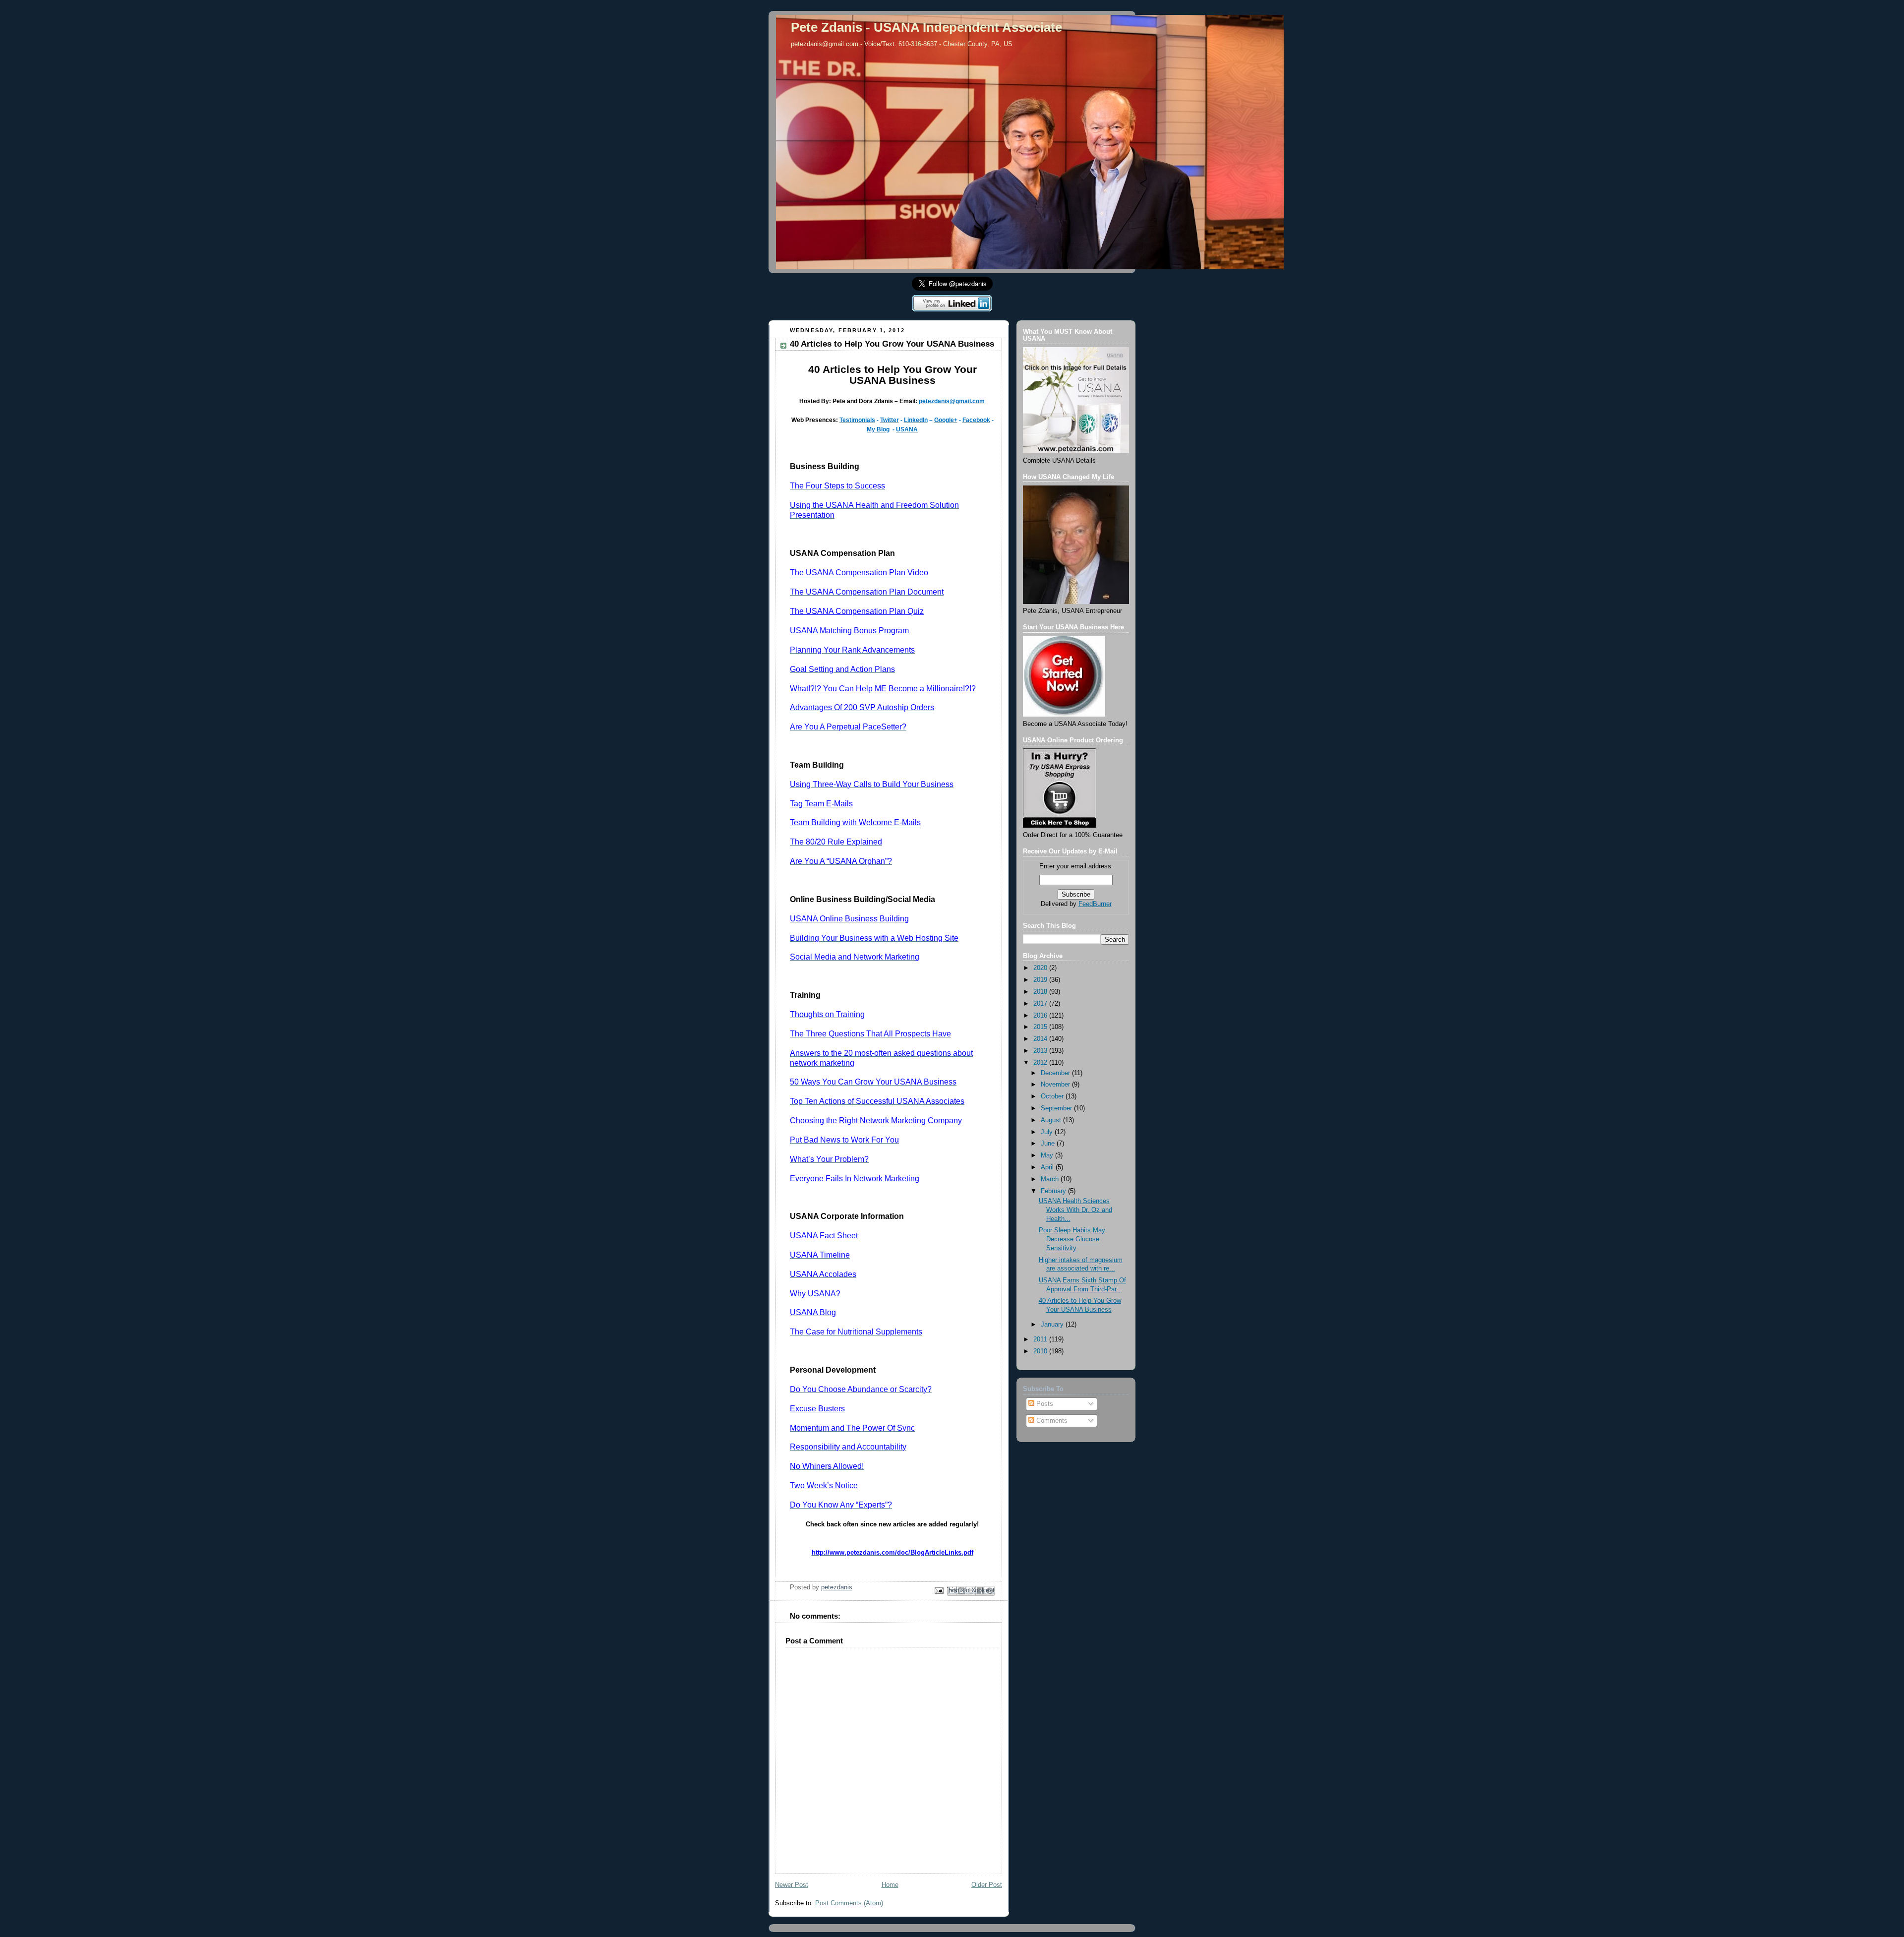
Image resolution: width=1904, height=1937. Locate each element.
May (1048, 1155)
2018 (1041, 992)
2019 (1041, 980)
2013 (1041, 1051)
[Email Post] (939, 1590)
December (1056, 1073)
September (1057, 1108)
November (1056, 1085)
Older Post (987, 1885)
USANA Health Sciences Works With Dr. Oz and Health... (1075, 1210)
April (1048, 1167)
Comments (1051, 1421)
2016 (1041, 1016)
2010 (1041, 1351)
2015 (1041, 1027)
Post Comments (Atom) (849, 1903)
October (1053, 1096)
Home (890, 1885)
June (1049, 1144)
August (1052, 1120)
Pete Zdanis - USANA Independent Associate (926, 27)
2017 (1041, 1004)
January (1053, 1325)
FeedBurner (1095, 904)
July (1048, 1132)
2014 (1041, 1039)
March (1051, 1179)
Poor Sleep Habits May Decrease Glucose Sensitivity (1072, 1239)
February (1054, 1191)
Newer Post (792, 1885)
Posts (1044, 1404)
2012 (1041, 1063)
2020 (1041, 968)
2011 (1041, 1339)
